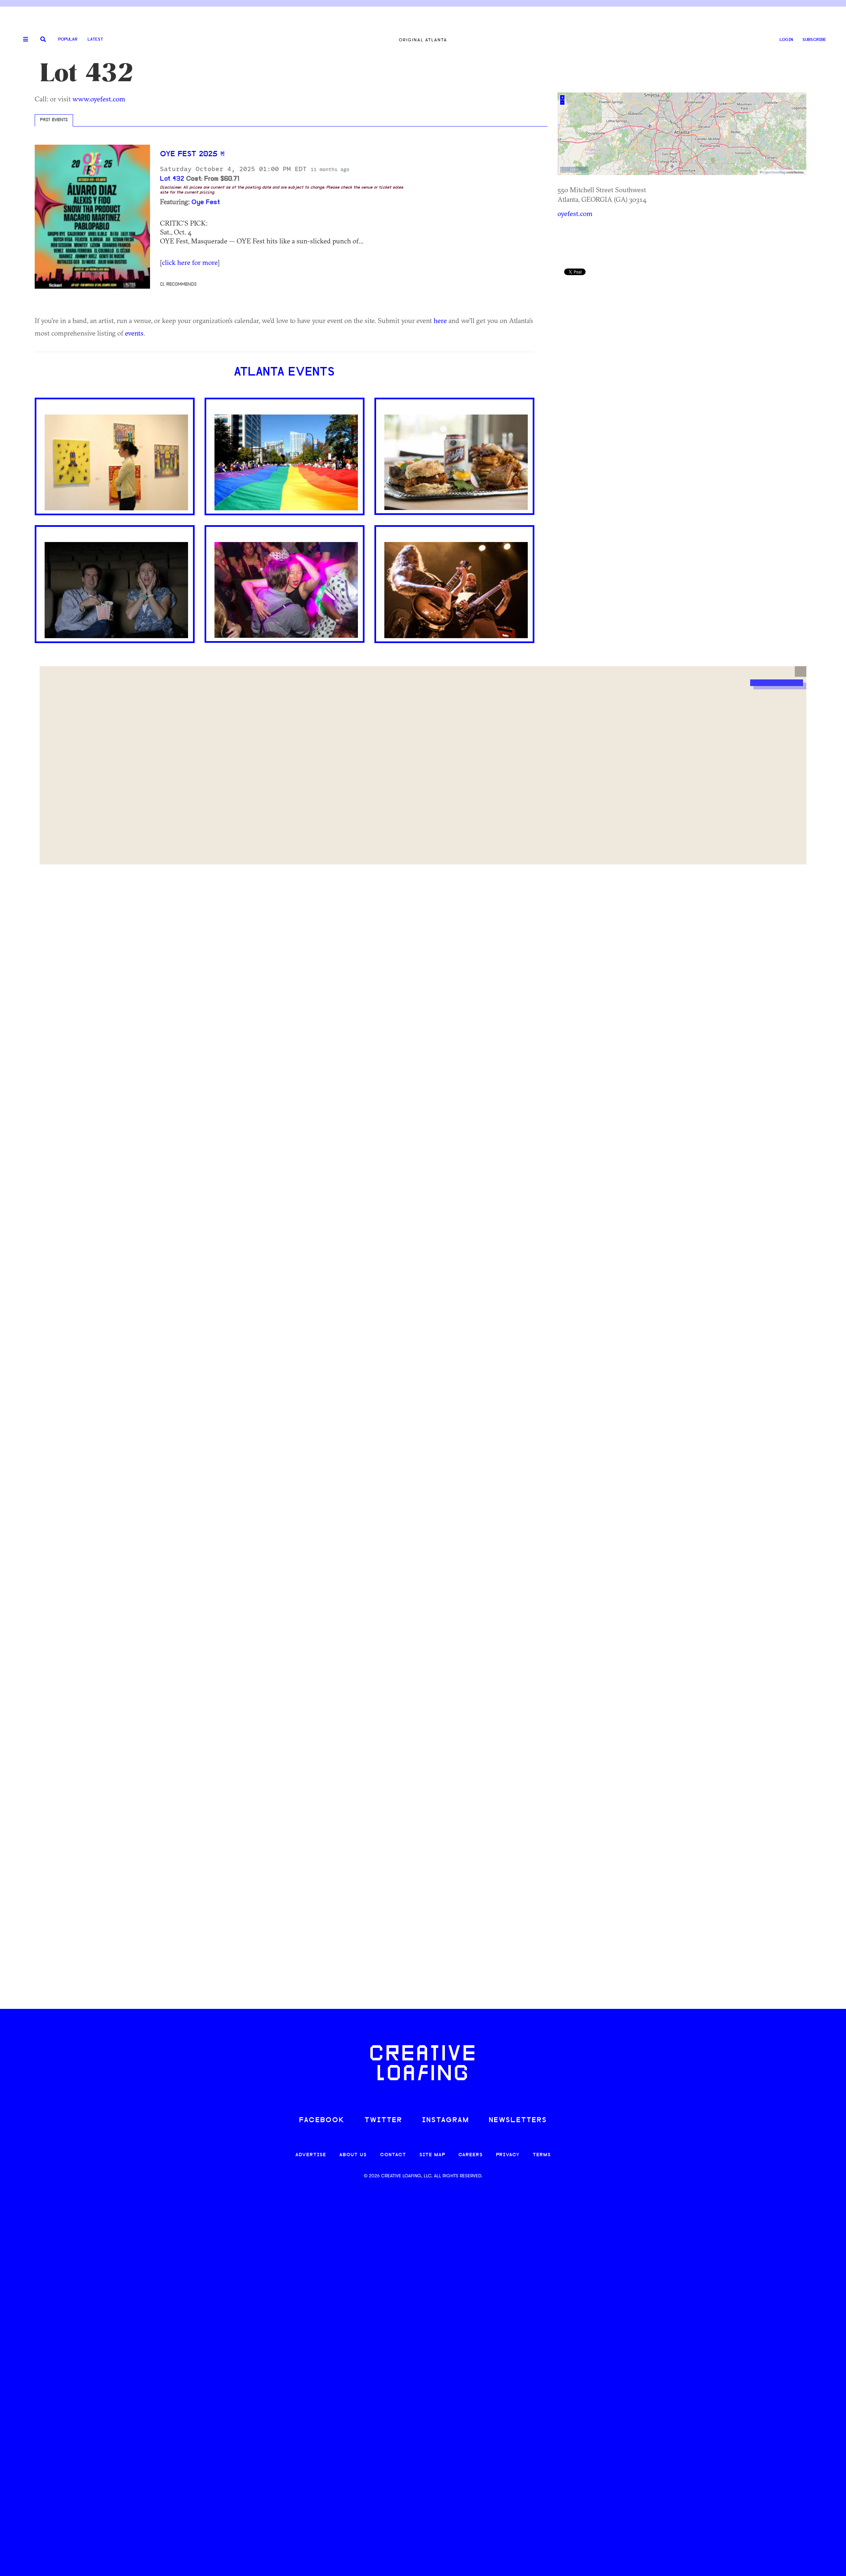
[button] (801, 671)
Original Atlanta (423, 40)
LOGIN (786, 40)
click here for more (190, 262)
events (134, 333)
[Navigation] (23, 40)
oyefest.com (575, 213)
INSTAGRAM (445, 2120)
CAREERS (471, 2155)
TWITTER (383, 2120)
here (440, 320)
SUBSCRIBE (814, 40)
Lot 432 (172, 179)
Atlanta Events (284, 373)
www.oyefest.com (99, 99)
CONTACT (393, 2155)
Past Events (54, 120)
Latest (95, 39)
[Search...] (43, 40)
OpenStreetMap (774, 172)
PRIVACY (508, 2155)
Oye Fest (206, 202)
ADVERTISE (311, 2155)
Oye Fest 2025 (189, 154)
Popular (68, 39)
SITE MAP (432, 2155)
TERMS (542, 2155)
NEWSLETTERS (518, 2120)
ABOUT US (353, 2155)
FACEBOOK (322, 2120)
